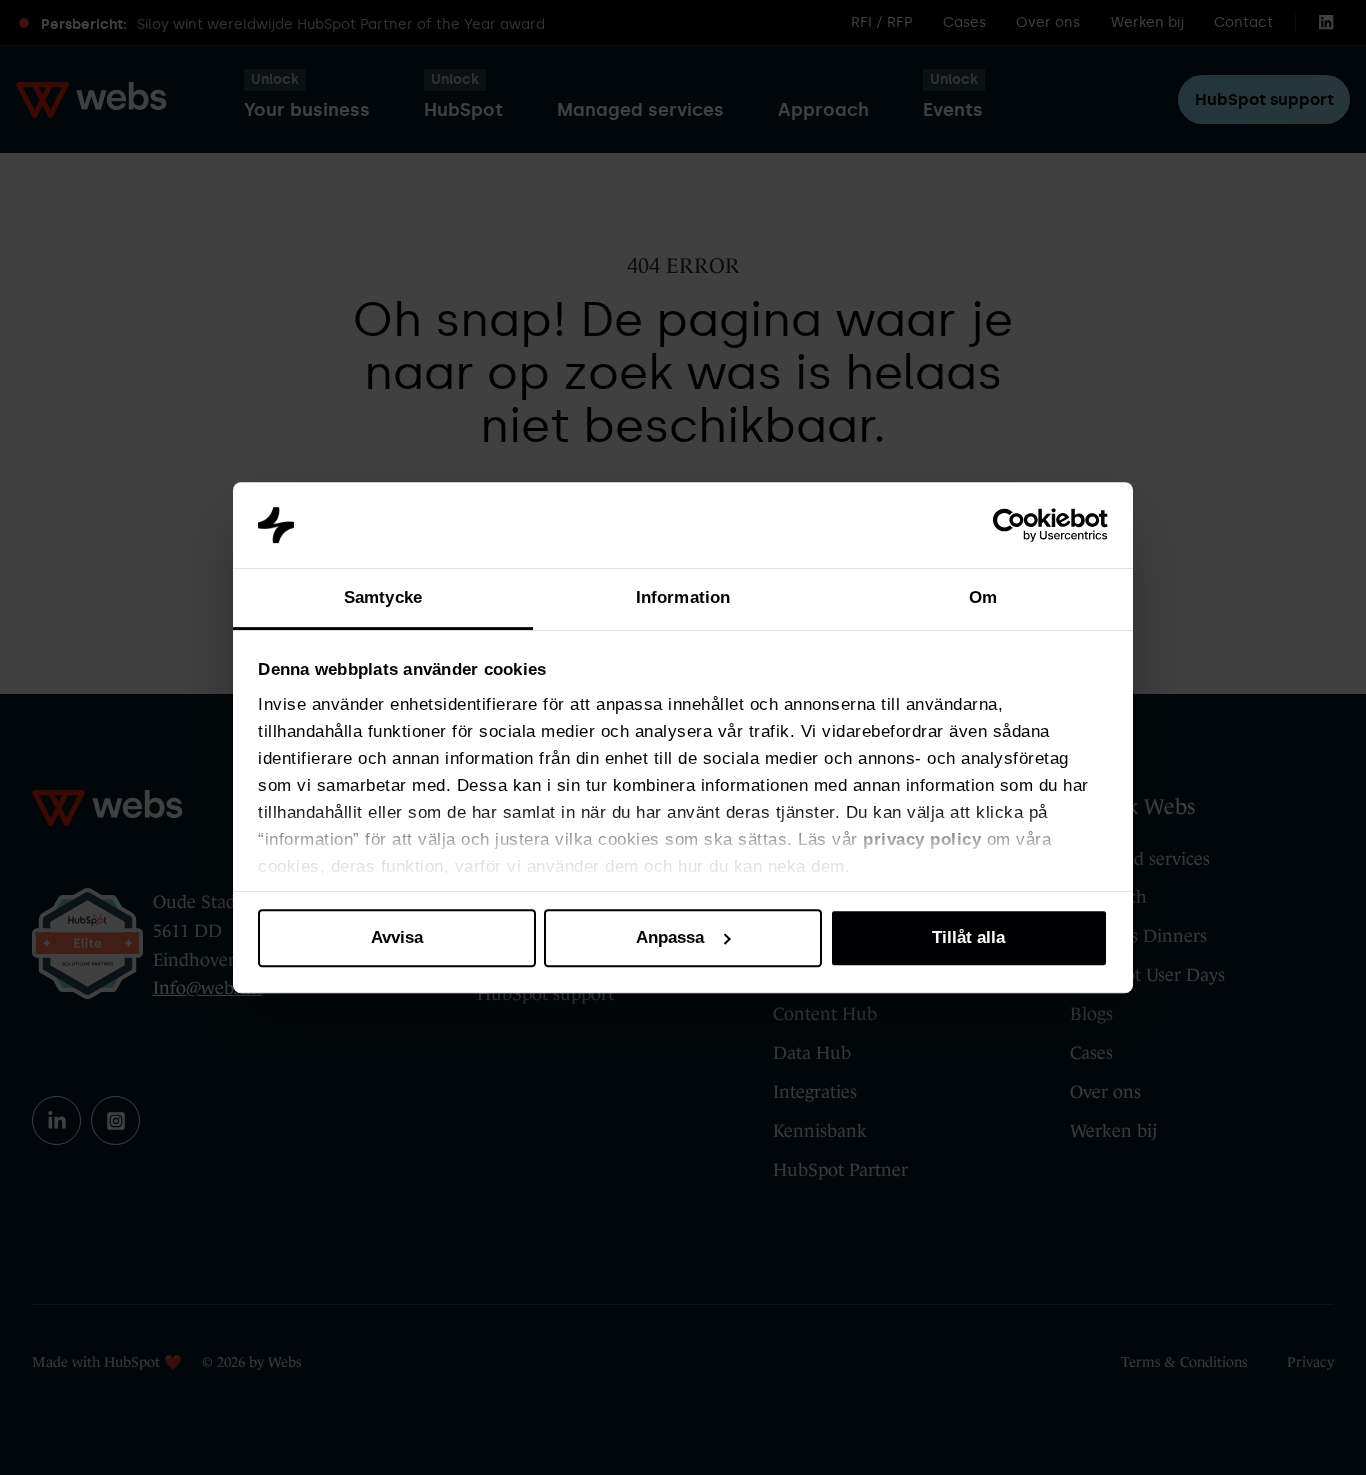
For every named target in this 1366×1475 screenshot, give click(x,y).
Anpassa (670, 937)
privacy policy (922, 840)
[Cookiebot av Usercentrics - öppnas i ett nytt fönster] (1020, 525)
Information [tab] (683, 597)
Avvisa (397, 937)
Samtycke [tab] (383, 597)
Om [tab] (983, 597)
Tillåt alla (968, 937)
